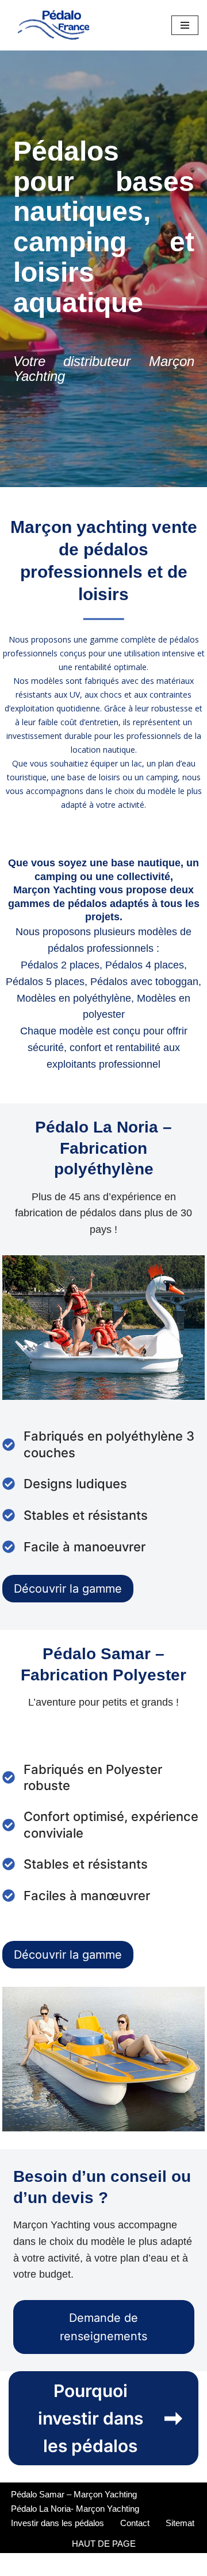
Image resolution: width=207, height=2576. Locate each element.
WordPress (142, 2564)
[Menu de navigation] (185, 25)
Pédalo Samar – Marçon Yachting (74, 2494)
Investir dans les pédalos (57, 2523)
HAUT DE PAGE (104, 2544)
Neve (54, 2564)
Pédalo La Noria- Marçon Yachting (75, 2509)
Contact (135, 2523)
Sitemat (180, 2523)
